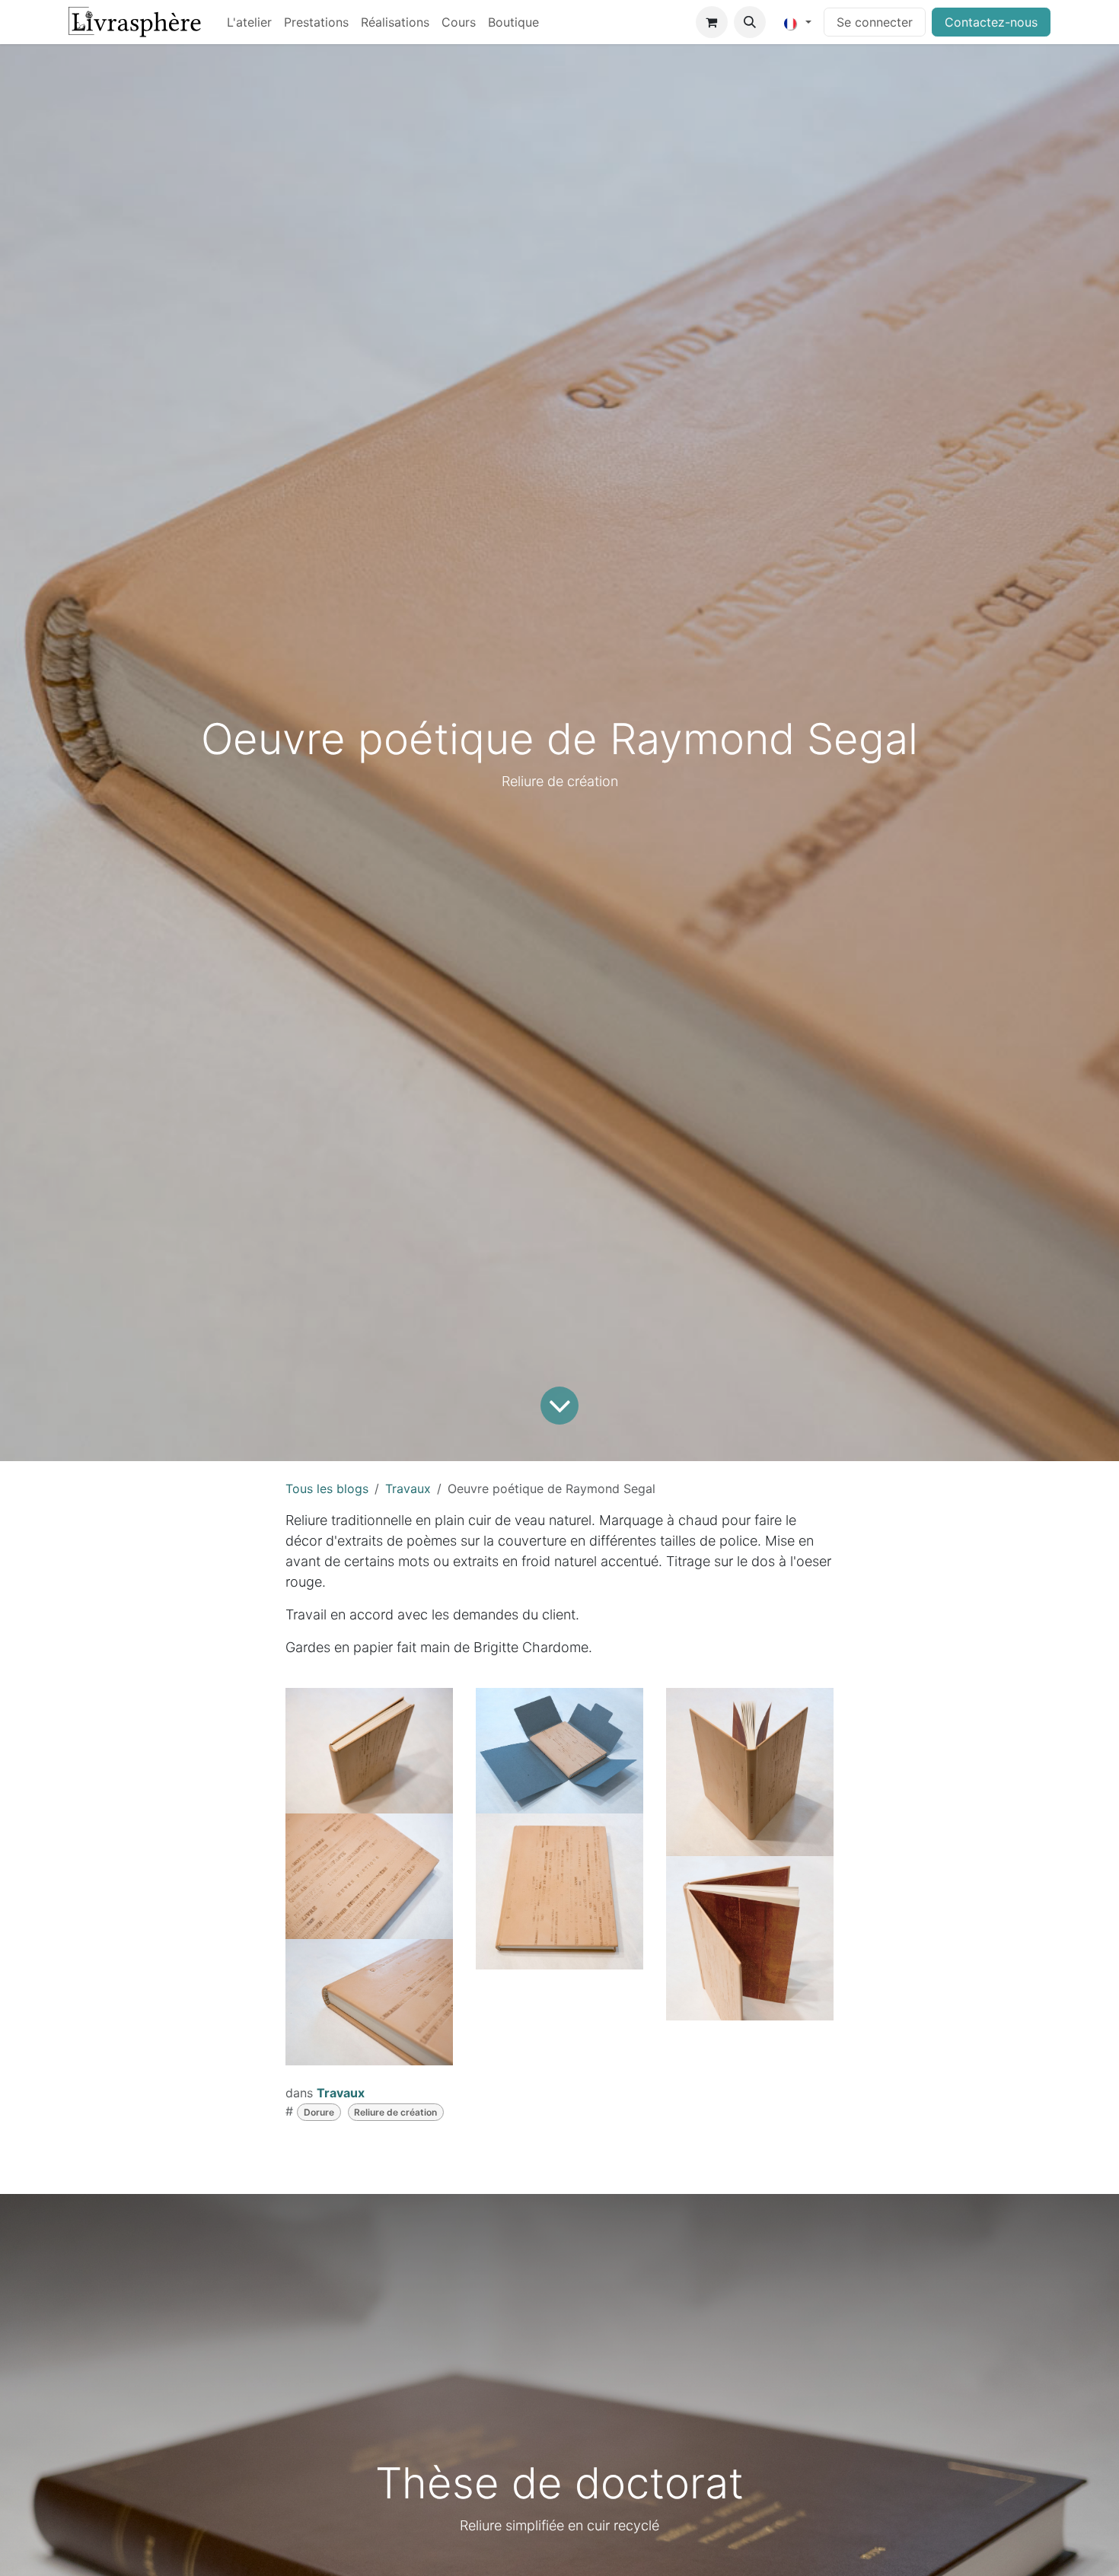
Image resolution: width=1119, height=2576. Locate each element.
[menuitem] (249, 22)
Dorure (319, 2112)
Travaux (408, 1489)
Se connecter (875, 22)
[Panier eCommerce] (712, 22)
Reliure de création (395, 2112)
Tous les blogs (327, 1489)
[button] (750, 22)
